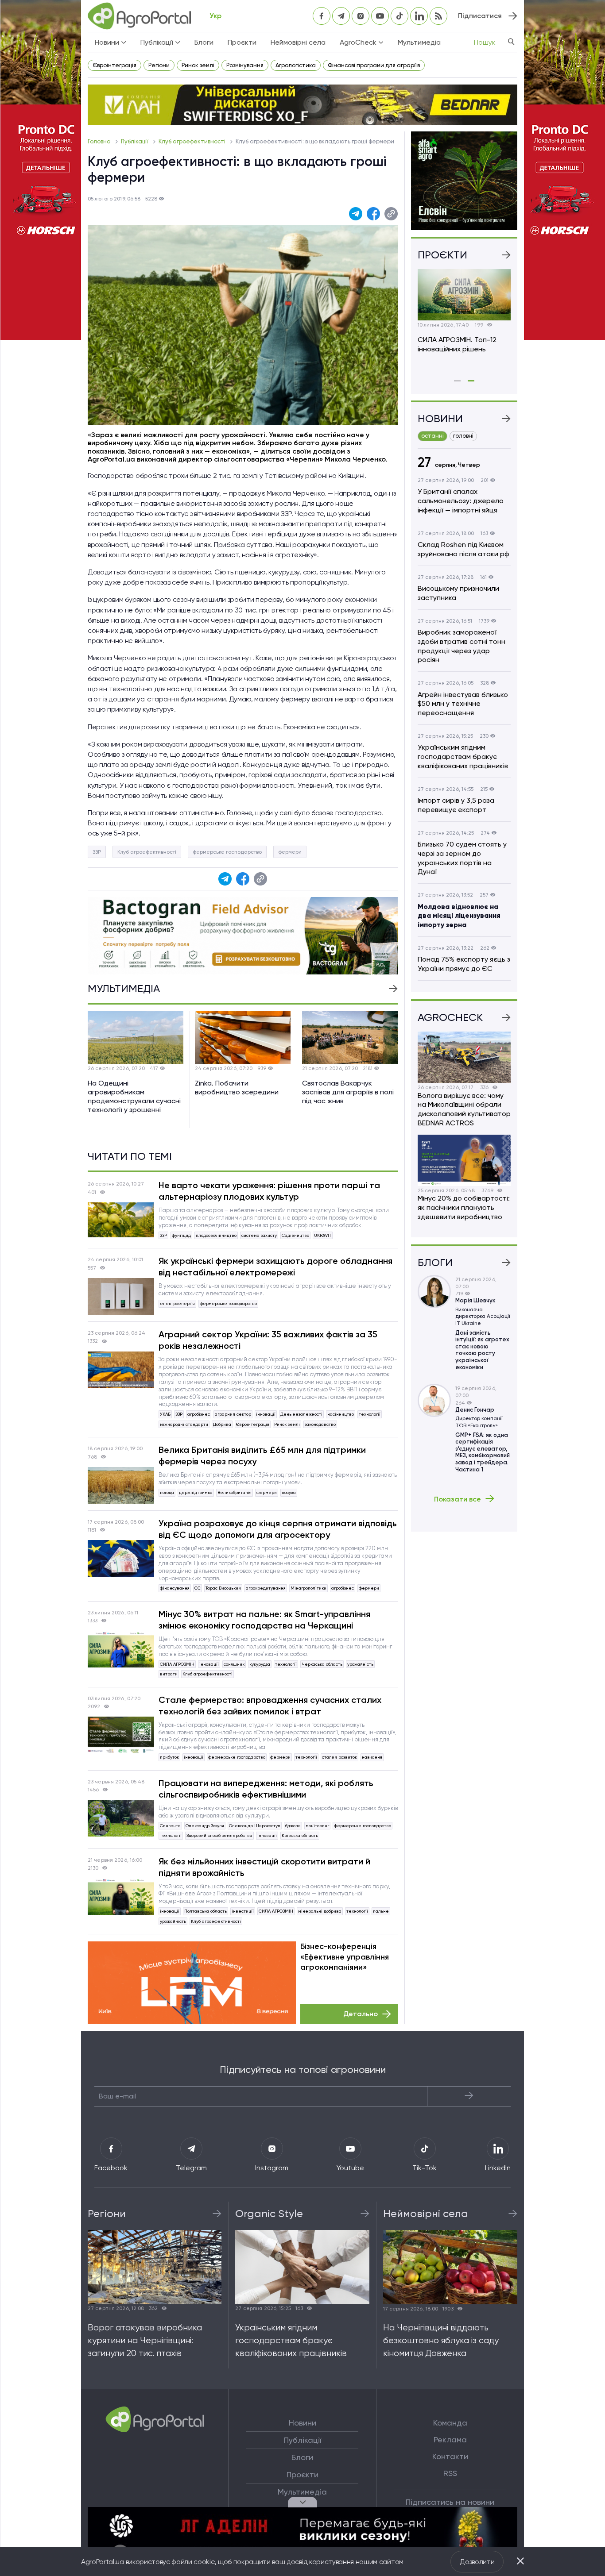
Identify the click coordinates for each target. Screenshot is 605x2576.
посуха (289, 1492)
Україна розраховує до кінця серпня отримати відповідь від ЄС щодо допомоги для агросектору (278, 1529)
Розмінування (245, 65)
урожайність (360, 1664)
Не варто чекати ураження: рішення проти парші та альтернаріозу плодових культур (269, 1191)
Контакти (450, 2457)
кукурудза (260, 1664)
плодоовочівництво (216, 1235)
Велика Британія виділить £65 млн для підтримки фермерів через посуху (262, 1455)
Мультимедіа (419, 42)
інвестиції (243, 1911)
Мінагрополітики (308, 1588)
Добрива (222, 1424)
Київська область (300, 1835)
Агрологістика (296, 65)
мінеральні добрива (320, 1911)
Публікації (135, 141)
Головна (100, 141)
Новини (302, 2423)
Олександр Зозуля (205, 1826)
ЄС (198, 1588)
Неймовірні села (298, 42)
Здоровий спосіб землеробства (219, 1835)
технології (370, 1414)
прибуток (169, 1757)
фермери (290, 852)
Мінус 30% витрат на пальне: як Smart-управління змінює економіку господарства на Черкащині (264, 1620)
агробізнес (199, 1414)
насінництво (341, 1414)
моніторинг (317, 1826)
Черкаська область (322, 1664)
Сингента (170, 1826)
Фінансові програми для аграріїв (374, 65)
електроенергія (177, 1303)
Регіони (159, 65)
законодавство (320, 1424)
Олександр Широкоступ (255, 1826)
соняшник (234, 1664)
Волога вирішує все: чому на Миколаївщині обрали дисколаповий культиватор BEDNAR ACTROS (464, 1109)
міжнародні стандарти (184, 1424)
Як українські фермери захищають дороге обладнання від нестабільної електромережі (275, 1267)
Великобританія (235, 1492)
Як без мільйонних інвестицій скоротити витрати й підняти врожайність (264, 1867)
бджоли (293, 1826)
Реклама (450, 2440)
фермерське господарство (227, 852)
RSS (450, 2473)
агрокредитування (266, 1588)
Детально (361, 2014)
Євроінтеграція (114, 65)
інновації (266, 1414)
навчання (372, 1757)
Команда (450, 2423)
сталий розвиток (339, 1757)
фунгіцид (181, 1235)
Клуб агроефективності (193, 141)
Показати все (458, 1499)
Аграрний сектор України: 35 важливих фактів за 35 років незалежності (268, 1340)
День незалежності (301, 1414)
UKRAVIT (323, 1235)
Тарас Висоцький (223, 1588)
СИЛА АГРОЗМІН (177, 1664)
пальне (381, 1911)
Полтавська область (206, 1911)
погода (167, 1492)
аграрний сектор (233, 1414)
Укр (215, 16)
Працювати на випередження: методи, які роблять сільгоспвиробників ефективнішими (266, 1789)
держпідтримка (196, 1492)
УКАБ (165, 1414)
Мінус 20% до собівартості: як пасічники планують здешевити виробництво (464, 1207)
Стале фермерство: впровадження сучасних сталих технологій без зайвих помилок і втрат (270, 1706)
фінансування (175, 1588)
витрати (169, 1674)
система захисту (259, 1235)
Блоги (204, 42)
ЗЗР (97, 852)
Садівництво (295, 1235)
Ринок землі (198, 65)
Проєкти (242, 42)
